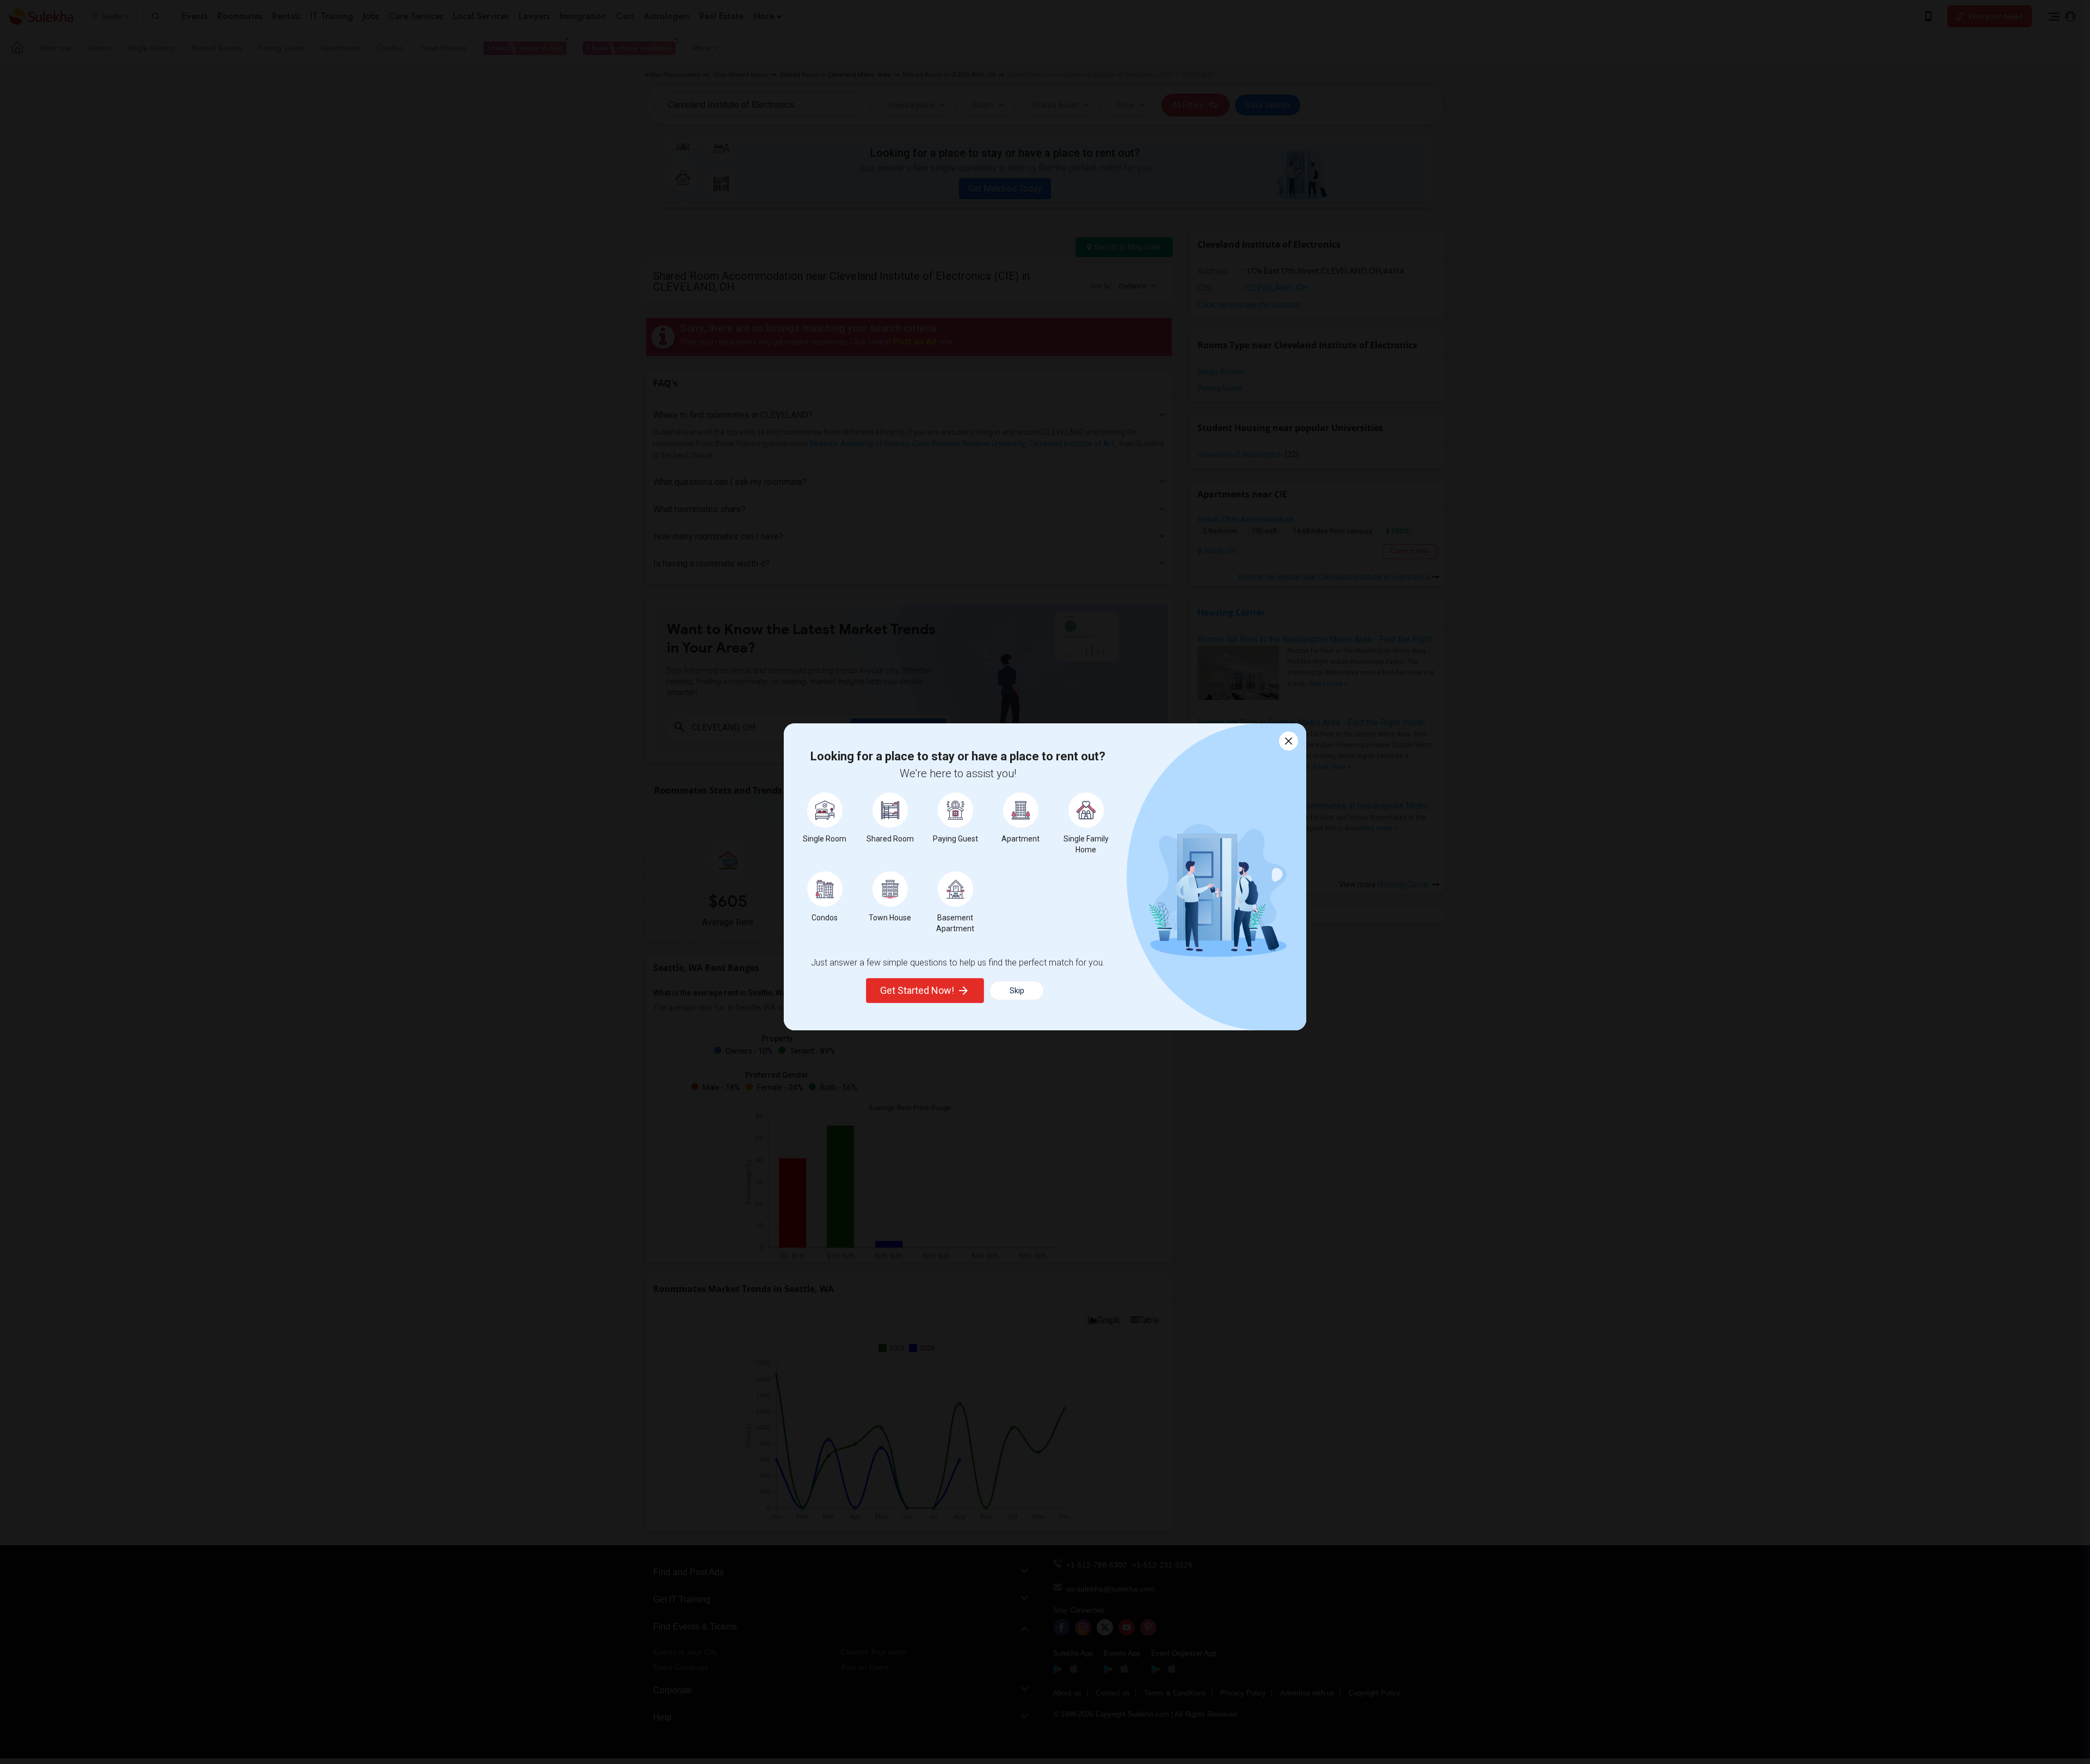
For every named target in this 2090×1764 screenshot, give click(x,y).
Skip (1017, 991)
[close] (1289, 741)
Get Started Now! (917, 990)
